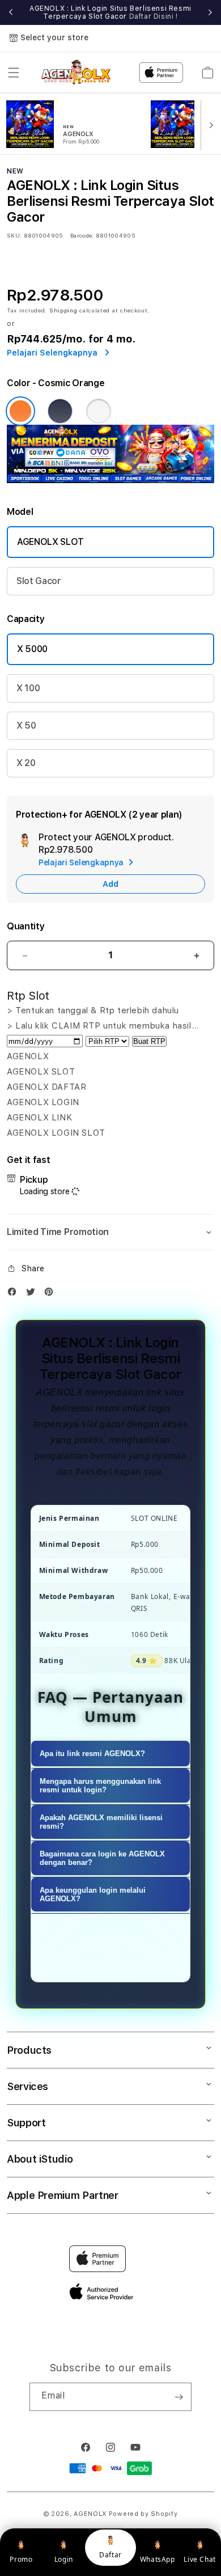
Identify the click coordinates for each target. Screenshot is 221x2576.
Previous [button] (11, 12)
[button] (14, 73)
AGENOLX (90, 2514)
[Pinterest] (52, 1294)
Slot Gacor (39, 581)
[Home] (78, 72)
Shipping (63, 310)
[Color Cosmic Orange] (20, 411)
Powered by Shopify (143, 2514)
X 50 (26, 726)
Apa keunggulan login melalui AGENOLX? (93, 1894)
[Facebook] (15, 1294)
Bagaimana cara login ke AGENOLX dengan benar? (102, 1858)
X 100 (28, 688)
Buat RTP (149, 1041)
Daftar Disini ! (154, 16)
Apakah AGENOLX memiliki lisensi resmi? (101, 1822)
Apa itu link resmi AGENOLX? (92, 1754)
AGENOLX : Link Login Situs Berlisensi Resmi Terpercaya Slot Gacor (110, 12)
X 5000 (32, 649)
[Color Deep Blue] (60, 411)
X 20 (26, 763)
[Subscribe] (178, 2397)
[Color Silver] (99, 411)
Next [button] (210, 12)
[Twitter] (33, 1294)
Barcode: (82, 235)
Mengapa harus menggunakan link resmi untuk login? (100, 1786)
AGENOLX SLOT (50, 542)
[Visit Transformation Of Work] (110, 480)
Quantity (25, 926)
